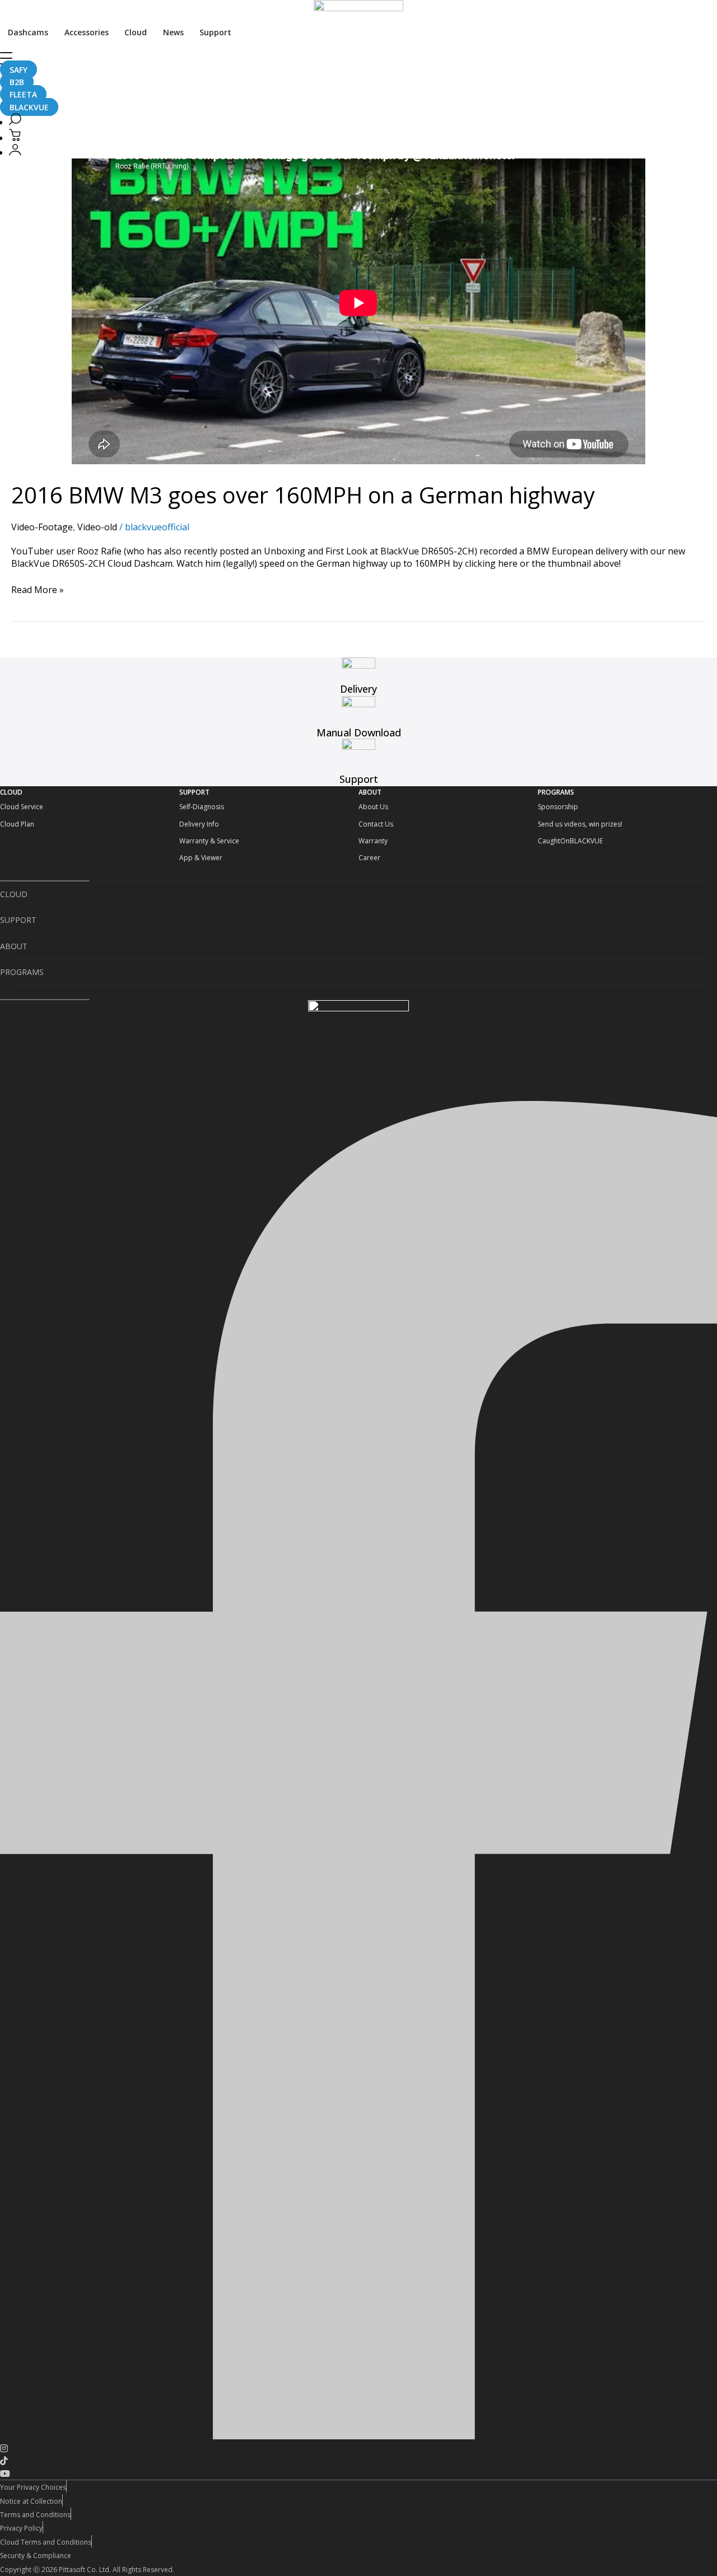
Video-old (97, 527)
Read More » (38, 590)
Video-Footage (42, 527)
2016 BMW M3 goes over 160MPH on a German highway (303, 495)
